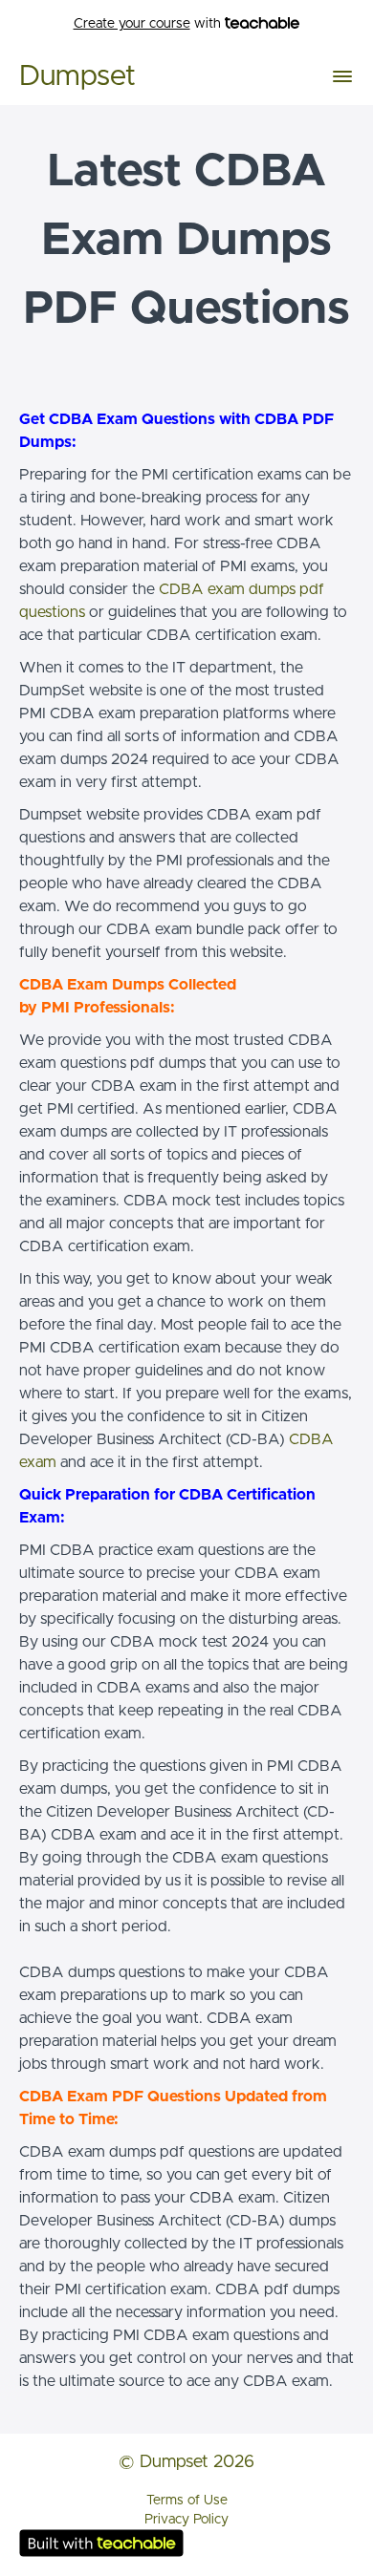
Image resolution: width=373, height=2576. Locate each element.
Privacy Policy (186, 2520)
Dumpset (77, 76)
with (149, 24)
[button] (342, 76)
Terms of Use (187, 2501)
